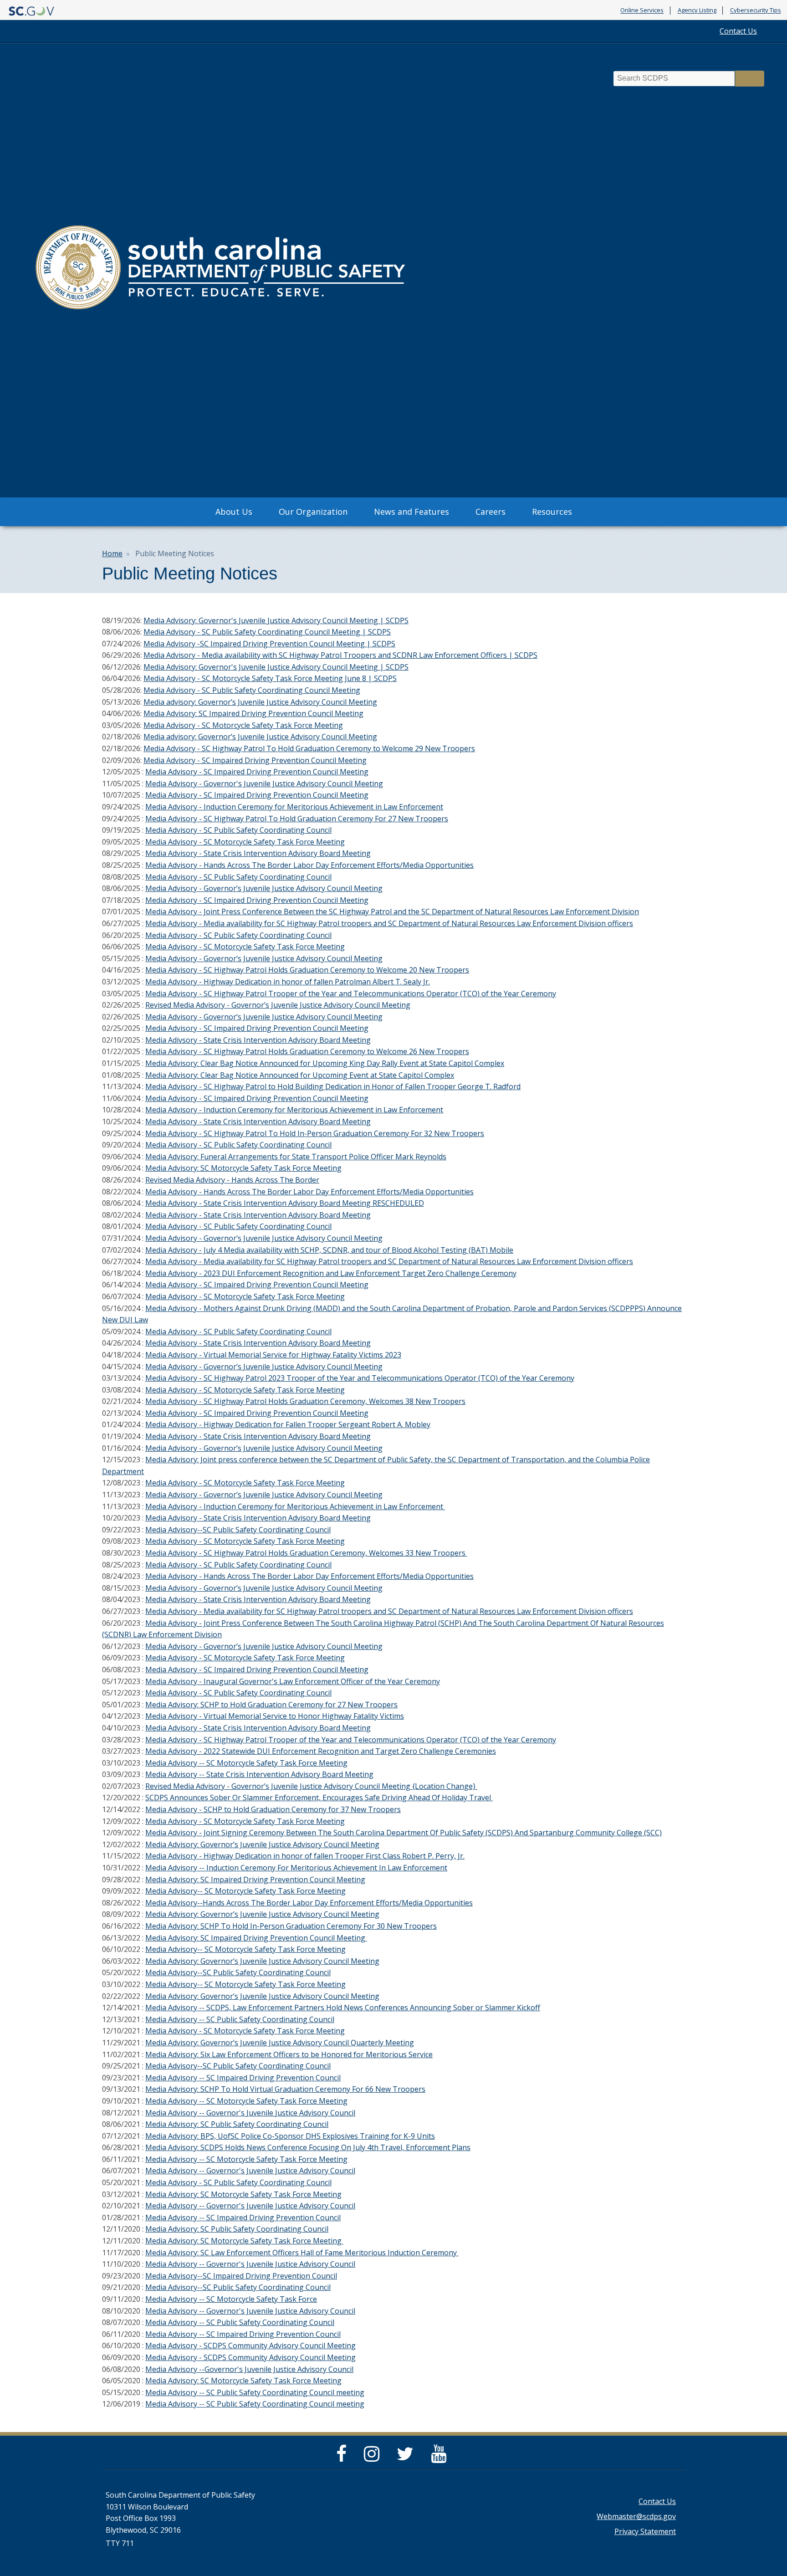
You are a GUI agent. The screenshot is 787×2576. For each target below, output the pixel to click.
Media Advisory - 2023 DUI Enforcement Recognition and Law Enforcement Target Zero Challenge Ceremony (331, 1273)
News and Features (411, 512)
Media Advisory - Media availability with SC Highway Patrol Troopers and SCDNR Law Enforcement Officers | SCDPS (340, 655)
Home (112, 553)
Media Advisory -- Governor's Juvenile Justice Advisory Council (250, 2113)
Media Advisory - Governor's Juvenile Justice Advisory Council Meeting (264, 784)
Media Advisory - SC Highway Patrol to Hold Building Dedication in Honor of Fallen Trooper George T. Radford (333, 1086)
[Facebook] (344, 2458)
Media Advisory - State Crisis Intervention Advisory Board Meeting (258, 853)
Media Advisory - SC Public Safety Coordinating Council (238, 830)
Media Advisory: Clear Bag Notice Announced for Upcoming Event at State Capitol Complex (300, 1075)
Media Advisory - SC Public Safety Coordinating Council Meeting (252, 690)
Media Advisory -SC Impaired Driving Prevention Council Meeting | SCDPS (269, 644)
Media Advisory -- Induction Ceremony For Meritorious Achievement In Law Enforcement (296, 1868)
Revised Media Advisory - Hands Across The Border (232, 1180)
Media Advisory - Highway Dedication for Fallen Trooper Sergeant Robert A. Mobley (288, 1424)
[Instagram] (374, 2458)
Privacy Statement (645, 2531)
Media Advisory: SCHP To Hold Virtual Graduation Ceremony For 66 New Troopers (285, 2089)
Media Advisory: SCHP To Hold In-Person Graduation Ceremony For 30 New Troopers (291, 1926)
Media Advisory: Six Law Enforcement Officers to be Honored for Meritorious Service (289, 2054)
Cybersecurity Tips (756, 10)
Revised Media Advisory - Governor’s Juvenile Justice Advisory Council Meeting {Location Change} (311, 1786)
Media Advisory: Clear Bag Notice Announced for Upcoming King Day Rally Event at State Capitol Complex (325, 1063)
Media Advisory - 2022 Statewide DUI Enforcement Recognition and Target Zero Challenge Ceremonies (321, 1751)
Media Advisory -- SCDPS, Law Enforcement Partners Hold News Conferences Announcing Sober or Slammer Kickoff (343, 2008)
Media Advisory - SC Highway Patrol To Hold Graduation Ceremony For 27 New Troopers (297, 819)
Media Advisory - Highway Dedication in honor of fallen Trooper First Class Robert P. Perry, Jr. (305, 1856)
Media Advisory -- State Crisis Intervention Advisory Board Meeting (259, 1774)
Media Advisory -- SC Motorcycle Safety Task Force (231, 2299)
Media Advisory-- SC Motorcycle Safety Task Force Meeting (245, 1891)
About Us (234, 512)
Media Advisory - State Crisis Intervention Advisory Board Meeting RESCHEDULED (285, 1203)
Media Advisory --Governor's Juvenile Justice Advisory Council (249, 2369)
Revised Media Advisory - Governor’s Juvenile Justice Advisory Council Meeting (278, 1005)
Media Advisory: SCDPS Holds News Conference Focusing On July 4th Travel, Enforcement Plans (308, 2147)
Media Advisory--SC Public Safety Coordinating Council (238, 1530)
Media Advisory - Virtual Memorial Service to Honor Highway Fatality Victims (275, 1716)
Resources (552, 512)
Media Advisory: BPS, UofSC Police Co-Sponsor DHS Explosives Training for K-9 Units (290, 2136)
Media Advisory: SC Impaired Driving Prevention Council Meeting (253, 713)
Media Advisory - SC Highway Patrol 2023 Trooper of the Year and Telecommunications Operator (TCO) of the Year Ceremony (360, 1378)
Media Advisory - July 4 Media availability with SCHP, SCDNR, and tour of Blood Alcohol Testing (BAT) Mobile (329, 1250)
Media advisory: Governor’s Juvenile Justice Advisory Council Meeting (260, 702)
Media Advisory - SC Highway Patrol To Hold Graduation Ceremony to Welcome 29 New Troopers (309, 748)
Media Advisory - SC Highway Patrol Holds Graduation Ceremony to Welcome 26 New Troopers (307, 1051)
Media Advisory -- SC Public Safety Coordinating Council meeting (255, 2392)
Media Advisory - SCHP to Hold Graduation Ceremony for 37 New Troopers (273, 1809)
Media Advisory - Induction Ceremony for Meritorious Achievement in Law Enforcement (294, 807)
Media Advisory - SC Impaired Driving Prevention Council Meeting (255, 760)
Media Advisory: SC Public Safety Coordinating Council (237, 2124)
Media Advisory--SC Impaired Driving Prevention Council (241, 2276)
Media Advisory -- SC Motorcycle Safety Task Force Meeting (246, 1763)
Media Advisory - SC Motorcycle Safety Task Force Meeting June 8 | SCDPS (270, 678)
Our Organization (313, 512)
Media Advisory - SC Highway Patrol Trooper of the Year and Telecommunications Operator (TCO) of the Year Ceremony (351, 994)
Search (750, 79)
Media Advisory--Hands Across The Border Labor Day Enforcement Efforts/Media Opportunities (309, 1903)
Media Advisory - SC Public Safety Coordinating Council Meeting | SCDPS (267, 632)
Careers (491, 512)
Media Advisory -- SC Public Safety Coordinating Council (240, 2019)
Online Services (642, 10)
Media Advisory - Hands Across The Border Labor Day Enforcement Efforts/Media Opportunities (309, 865)
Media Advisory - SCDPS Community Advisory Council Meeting (250, 2346)
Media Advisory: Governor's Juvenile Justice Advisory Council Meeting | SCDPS (276, 620)
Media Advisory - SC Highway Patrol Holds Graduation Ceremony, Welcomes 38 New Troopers (305, 1401)
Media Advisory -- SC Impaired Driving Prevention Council (243, 2078)
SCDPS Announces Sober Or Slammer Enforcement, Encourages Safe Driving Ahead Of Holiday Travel (319, 1798)
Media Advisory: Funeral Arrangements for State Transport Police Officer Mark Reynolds (296, 1157)
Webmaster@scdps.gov (636, 2516)
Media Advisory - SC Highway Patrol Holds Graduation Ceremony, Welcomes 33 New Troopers (306, 1553)
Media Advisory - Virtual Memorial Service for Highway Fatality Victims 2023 (273, 1355)
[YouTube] (441, 2458)
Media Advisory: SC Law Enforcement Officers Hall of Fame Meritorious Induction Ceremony (302, 2253)
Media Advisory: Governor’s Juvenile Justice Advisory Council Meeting (262, 1844)
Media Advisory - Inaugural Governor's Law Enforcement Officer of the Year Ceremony (293, 1681)
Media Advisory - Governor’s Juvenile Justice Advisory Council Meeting (264, 888)
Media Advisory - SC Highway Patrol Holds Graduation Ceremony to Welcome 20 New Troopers (307, 970)
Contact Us (738, 31)
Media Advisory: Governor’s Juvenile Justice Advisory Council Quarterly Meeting (280, 2043)
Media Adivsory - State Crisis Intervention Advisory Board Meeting (258, 1040)
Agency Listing (697, 10)
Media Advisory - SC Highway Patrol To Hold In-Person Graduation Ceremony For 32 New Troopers (315, 1133)
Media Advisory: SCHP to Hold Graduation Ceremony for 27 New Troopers (271, 1705)
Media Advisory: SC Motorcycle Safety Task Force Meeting (243, 1168)
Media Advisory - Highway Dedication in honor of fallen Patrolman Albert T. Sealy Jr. (288, 982)
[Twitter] (407, 2458)
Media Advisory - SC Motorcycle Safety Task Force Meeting (243, 725)
